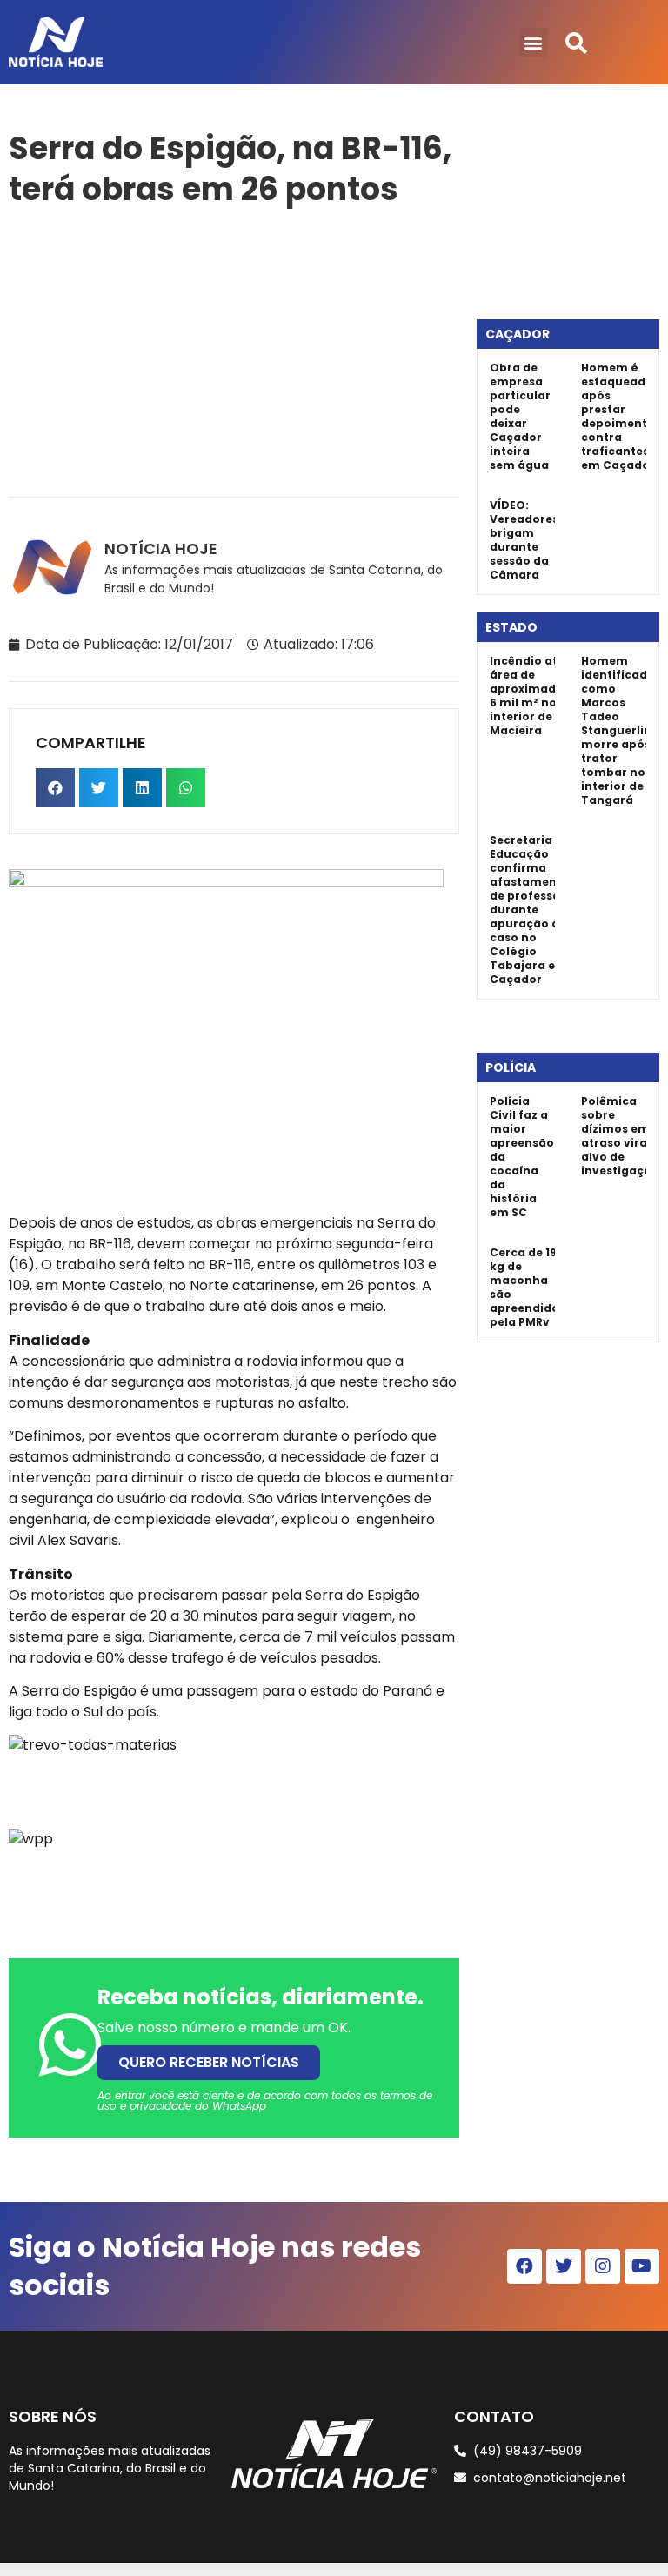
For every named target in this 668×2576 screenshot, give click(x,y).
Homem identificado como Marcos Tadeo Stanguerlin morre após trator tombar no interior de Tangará (618, 730)
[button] (534, 42)
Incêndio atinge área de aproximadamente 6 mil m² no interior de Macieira (546, 696)
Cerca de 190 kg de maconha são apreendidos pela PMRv (528, 1287)
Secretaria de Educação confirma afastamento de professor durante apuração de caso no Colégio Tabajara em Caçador (530, 910)
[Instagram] (603, 2266)
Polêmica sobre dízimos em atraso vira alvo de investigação (620, 1136)
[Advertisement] (234, 349)
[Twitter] (564, 2266)
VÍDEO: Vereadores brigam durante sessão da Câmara (524, 540)
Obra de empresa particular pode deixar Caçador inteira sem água (520, 416)
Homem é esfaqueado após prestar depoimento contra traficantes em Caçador (618, 416)
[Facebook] (524, 2266)
